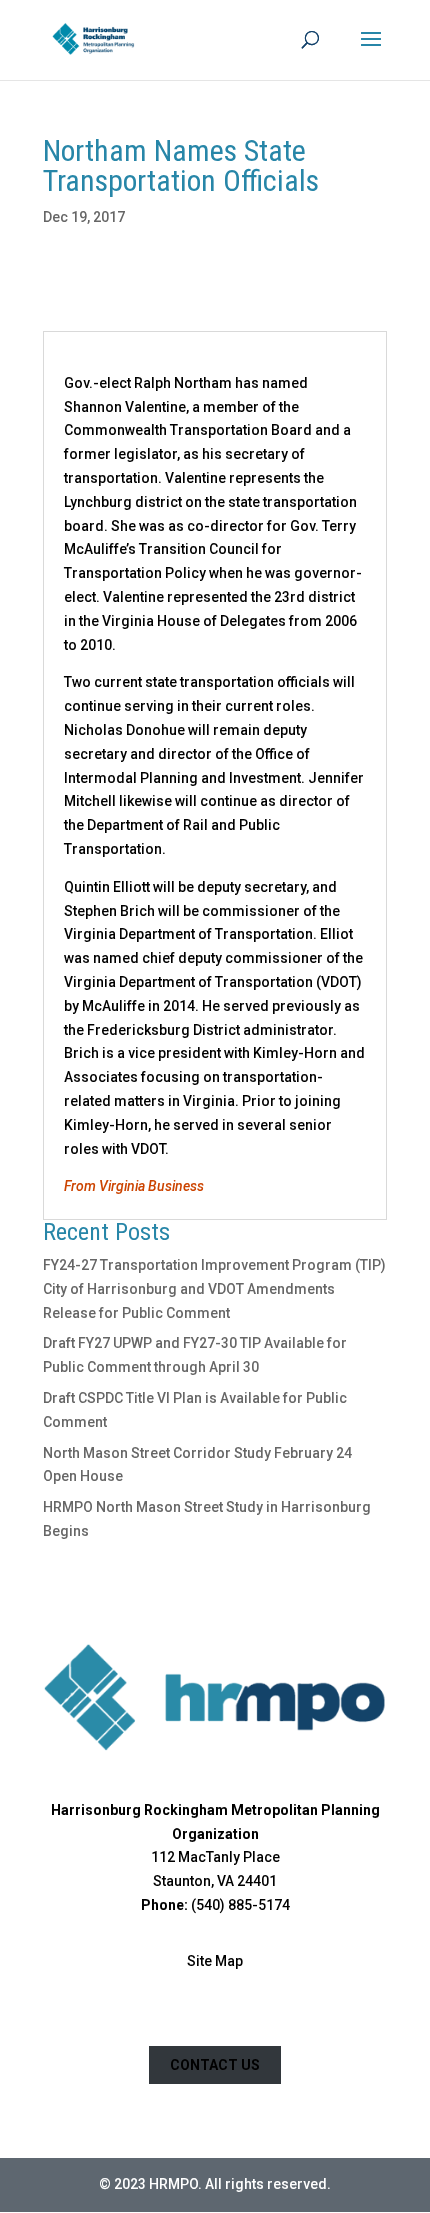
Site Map (215, 1961)
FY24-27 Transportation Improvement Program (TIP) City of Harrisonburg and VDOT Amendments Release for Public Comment (214, 1289)
